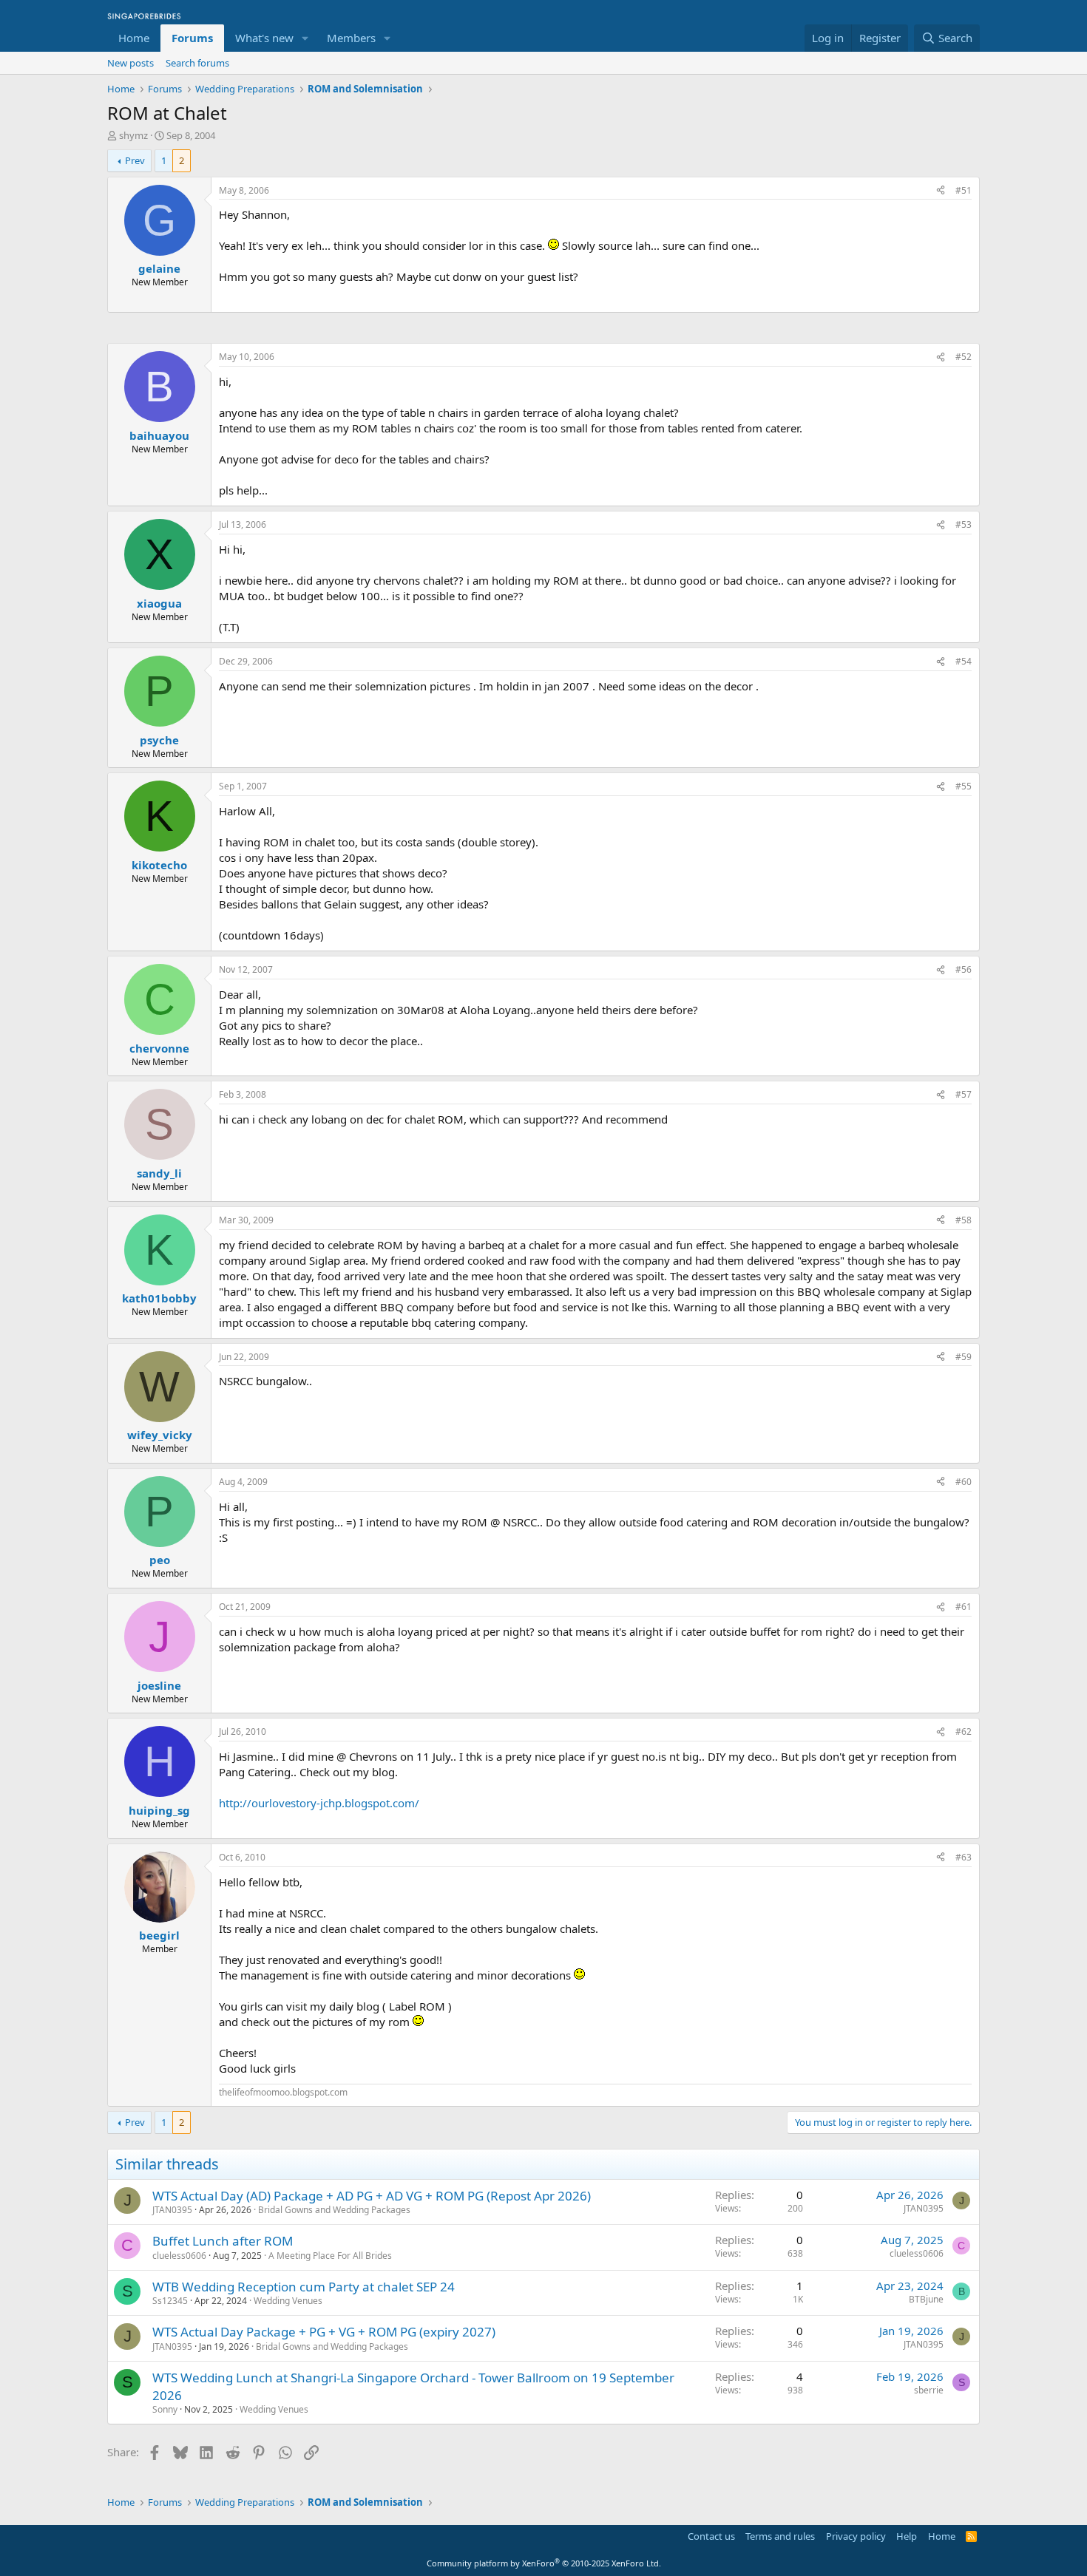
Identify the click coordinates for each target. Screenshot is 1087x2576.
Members (351, 38)
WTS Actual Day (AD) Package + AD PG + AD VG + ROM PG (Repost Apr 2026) (372, 2196)
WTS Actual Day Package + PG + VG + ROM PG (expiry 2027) (324, 2332)
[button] (305, 38)
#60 (964, 1482)
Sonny (165, 2409)
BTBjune (926, 2299)
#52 (964, 357)
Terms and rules (780, 2536)
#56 (964, 969)
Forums (192, 38)
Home (134, 38)
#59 (964, 1357)
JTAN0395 (172, 2210)
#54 (964, 661)
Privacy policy (856, 2536)
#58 (964, 1220)
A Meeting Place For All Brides (330, 2256)
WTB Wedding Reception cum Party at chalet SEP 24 (304, 2287)
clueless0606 (179, 2256)
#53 (964, 524)
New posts (131, 63)
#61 (964, 1607)
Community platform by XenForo (544, 2563)
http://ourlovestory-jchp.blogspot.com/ (319, 1803)
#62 (964, 1732)
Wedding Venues (288, 2301)
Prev (135, 160)
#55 (964, 786)
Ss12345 (170, 2301)
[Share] (941, 191)
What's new (264, 38)
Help (907, 2536)
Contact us (711, 2536)
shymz (133, 135)
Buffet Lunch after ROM (223, 2241)
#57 (964, 1094)
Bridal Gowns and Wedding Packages (334, 2210)
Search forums (197, 63)
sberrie (929, 2390)
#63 (964, 1857)
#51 (964, 190)
